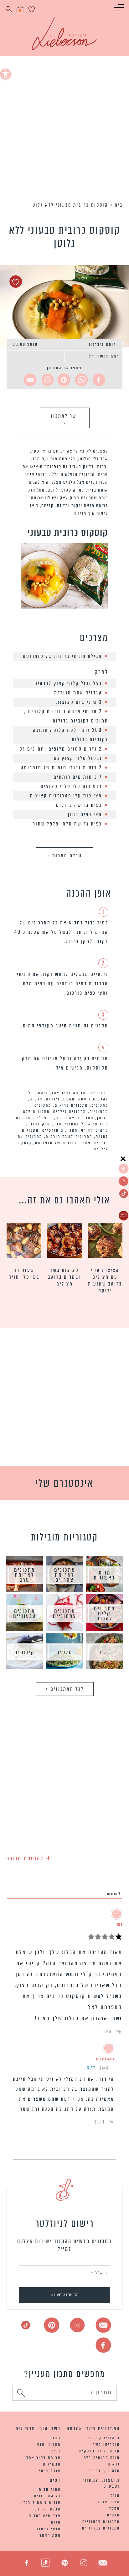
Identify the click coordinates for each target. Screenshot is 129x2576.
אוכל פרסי (50, 2471)
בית (119, 205)
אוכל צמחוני (78, 1124)
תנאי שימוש (48, 2529)
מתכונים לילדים (70, 1112)
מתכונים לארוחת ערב (25, 1575)
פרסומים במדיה (45, 2516)
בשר (104, 1652)
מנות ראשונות (104, 1575)
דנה (91, 2068)
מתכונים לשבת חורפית (69, 1136)
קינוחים (25, 1652)
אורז (115, 2495)
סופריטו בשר (106, 2444)
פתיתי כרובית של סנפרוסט (63, 1143)
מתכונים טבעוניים (25, 1614)
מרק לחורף (39, 1124)
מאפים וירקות (60, 1099)
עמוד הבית (50, 2489)
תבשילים (43, 1118)
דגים (56, 2451)
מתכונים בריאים (71, 1105)
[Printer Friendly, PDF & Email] (46, 380)
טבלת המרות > (65, 856)
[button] (5, 74)
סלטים (64, 1652)
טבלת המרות (48, 2509)
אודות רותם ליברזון (40, 2503)
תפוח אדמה (108, 2502)
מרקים (36, 1099)
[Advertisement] (64, 130)
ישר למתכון (65, 418)
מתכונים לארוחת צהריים (65, 1575)
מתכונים (100, 1105)
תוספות (23, 1118)
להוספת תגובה (29, 1857)
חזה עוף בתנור (104, 2471)
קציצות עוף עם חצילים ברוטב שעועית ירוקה (105, 1281)
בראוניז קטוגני (104, 2438)
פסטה (114, 2508)
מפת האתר (50, 2535)
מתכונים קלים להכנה (104, 1614)
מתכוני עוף (49, 2444)
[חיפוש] (21, 2394)
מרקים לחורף (95, 1130)
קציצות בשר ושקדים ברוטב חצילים (65, 1277)
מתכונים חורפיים (60, 1130)
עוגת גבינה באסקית (100, 2451)
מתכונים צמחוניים (75, 1118)
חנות (56, 2522)
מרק (58, 1124)
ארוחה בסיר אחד (69, 1093)
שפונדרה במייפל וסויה (24, 1274)
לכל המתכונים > (65, 1689)
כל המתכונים (47, 2496)
